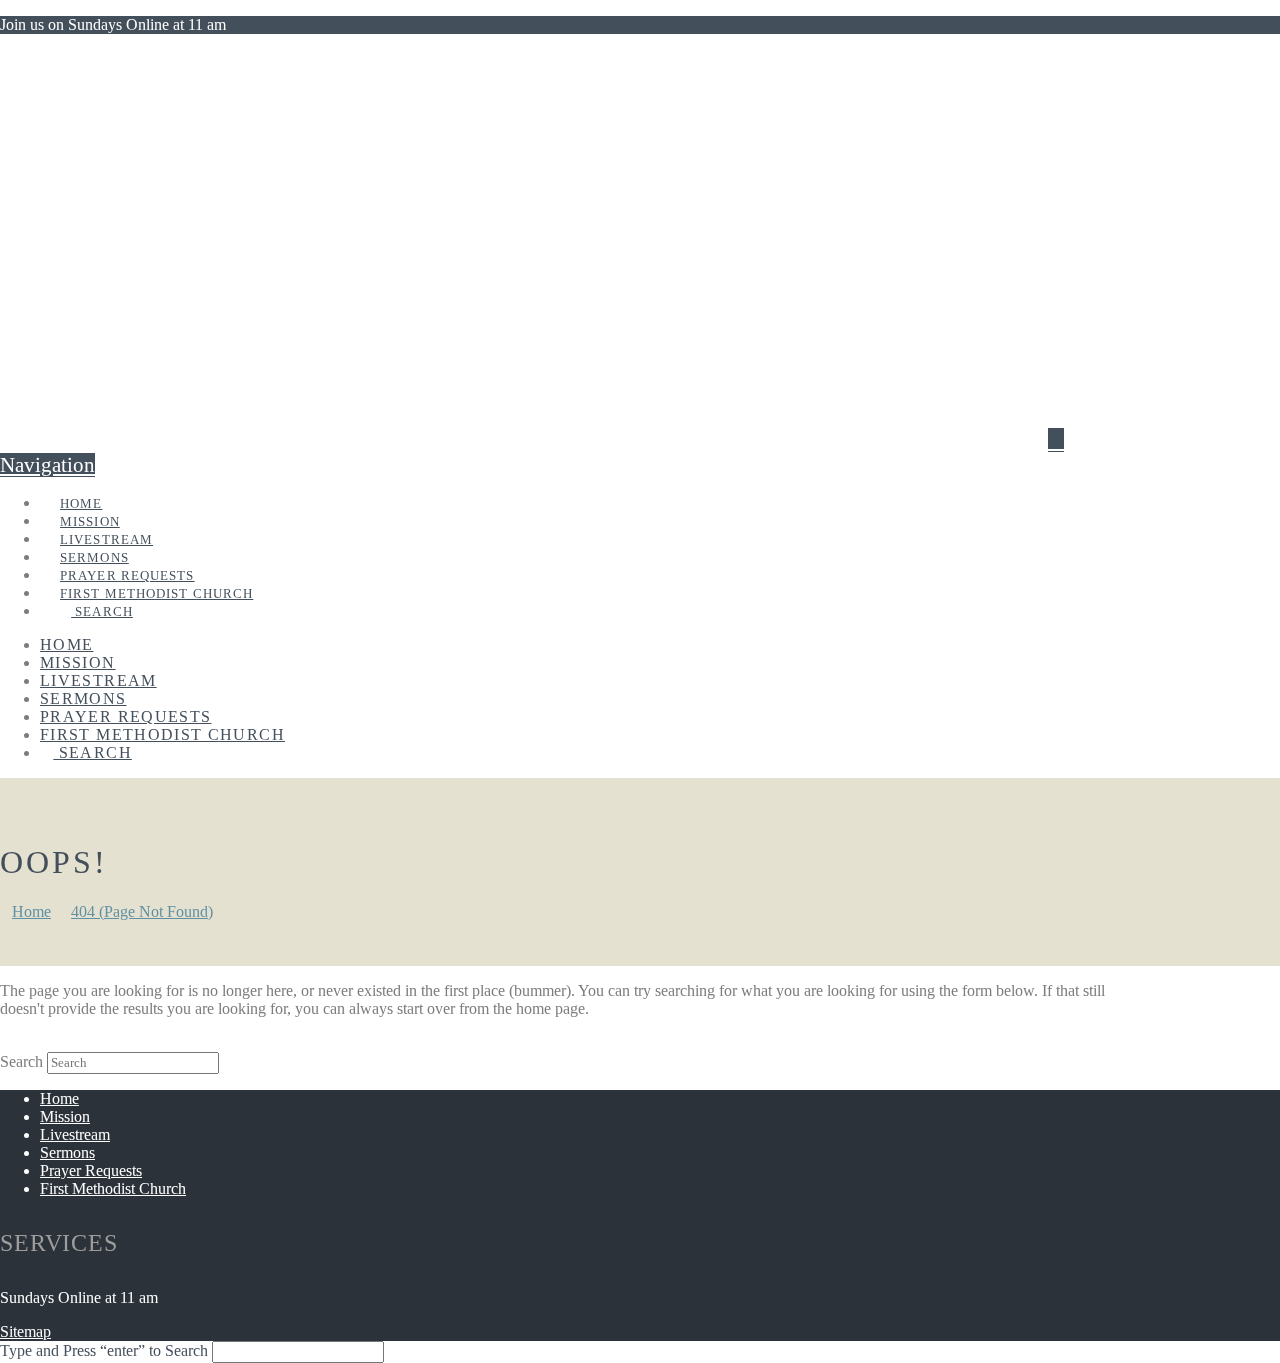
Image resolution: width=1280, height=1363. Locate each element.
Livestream (75, 1134)
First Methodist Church (113, 1188)
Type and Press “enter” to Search (104, 1350)
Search (21, 1061)
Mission (65, 1116)
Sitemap (25, 1331)
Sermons (67, 1152)
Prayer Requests (91, 1170)
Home (59, 1098)
